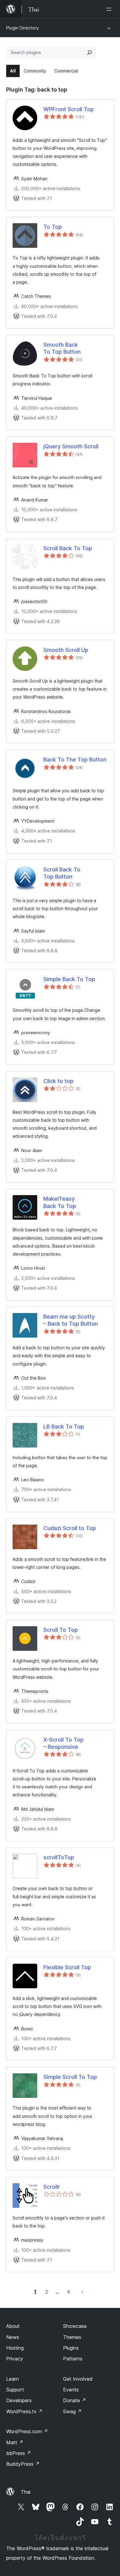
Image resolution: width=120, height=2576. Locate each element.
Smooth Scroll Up (66, 650)
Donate (75, 2400)
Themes (72, 2337)
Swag (72, 2411)
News (13, 2337)
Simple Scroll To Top (70, 2077)
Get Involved (78, 2379)
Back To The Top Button (75, 760)
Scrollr (52, 2187)
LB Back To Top (64, 1426)
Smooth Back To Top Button (62, 348)
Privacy (15, 2359)
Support (15, 2390)
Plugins (71, 2348)
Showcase (75, 2326)
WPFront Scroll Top (69, 109)
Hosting (15, 2348)
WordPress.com (27, 2431)
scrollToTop (59, 1857)
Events (71, 2390)
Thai (26, 2492)
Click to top (58, 1081)
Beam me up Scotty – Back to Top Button (71, 1320)
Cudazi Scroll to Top (70, 1528)
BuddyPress (23, 2464)
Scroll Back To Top (68, 548)
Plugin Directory (22, 28)
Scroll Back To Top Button (62, 873)
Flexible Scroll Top (67, 1967)
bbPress (19, 2453)
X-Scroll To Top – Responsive (64, 1743)
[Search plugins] (90, 53)
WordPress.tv (24, 2411)
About (13, 2326)
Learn (12, 2379)
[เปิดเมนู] (110, 9)
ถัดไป (82, 2292)
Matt (15, 2442)
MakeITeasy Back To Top (60, 1202)
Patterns (73, 2359)
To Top (53, 227)
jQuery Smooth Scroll (71, 446)
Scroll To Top (61, 1630)
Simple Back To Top (69, 979)
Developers (19, 2400)
